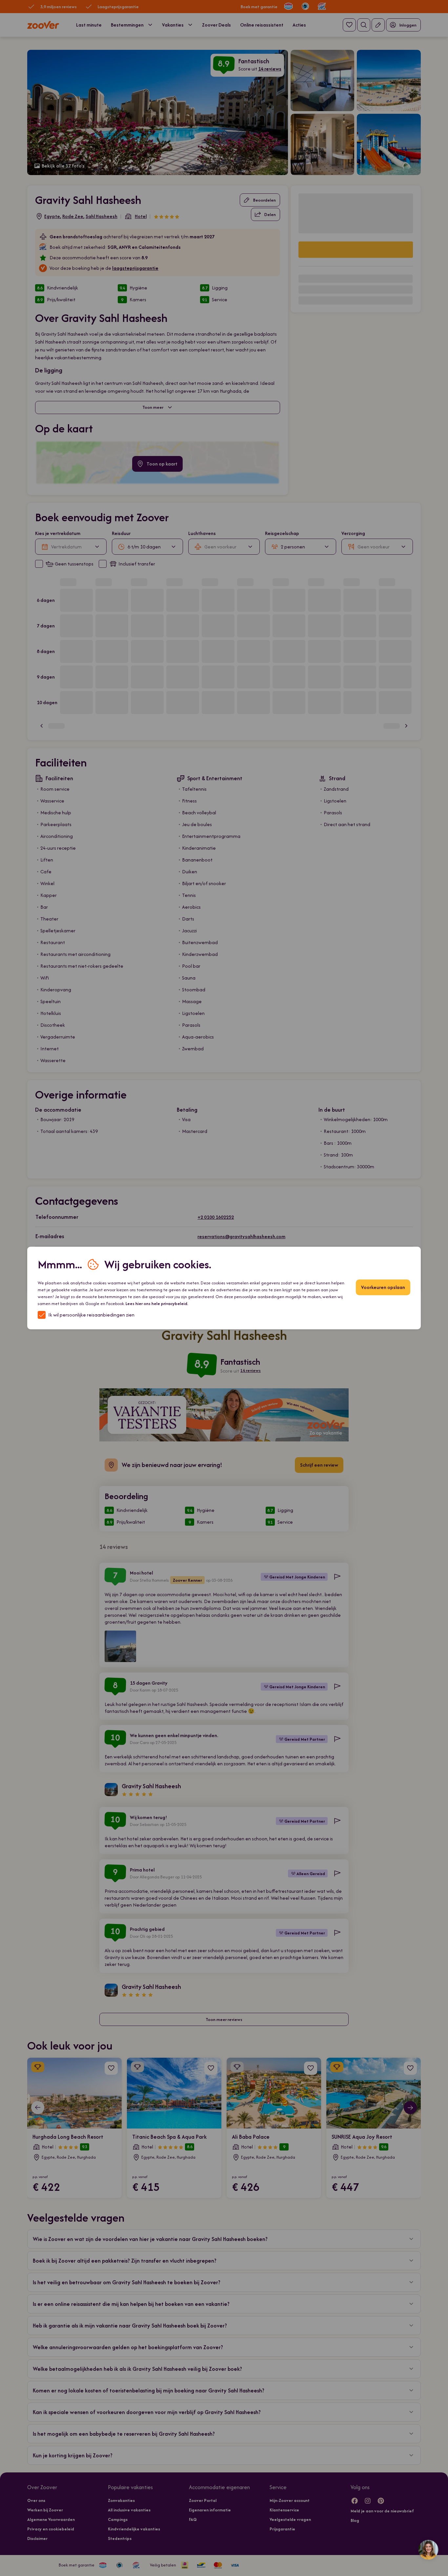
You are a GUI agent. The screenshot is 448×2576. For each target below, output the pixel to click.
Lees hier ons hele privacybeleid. (157, 1304)
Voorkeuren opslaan (383, 1287)
